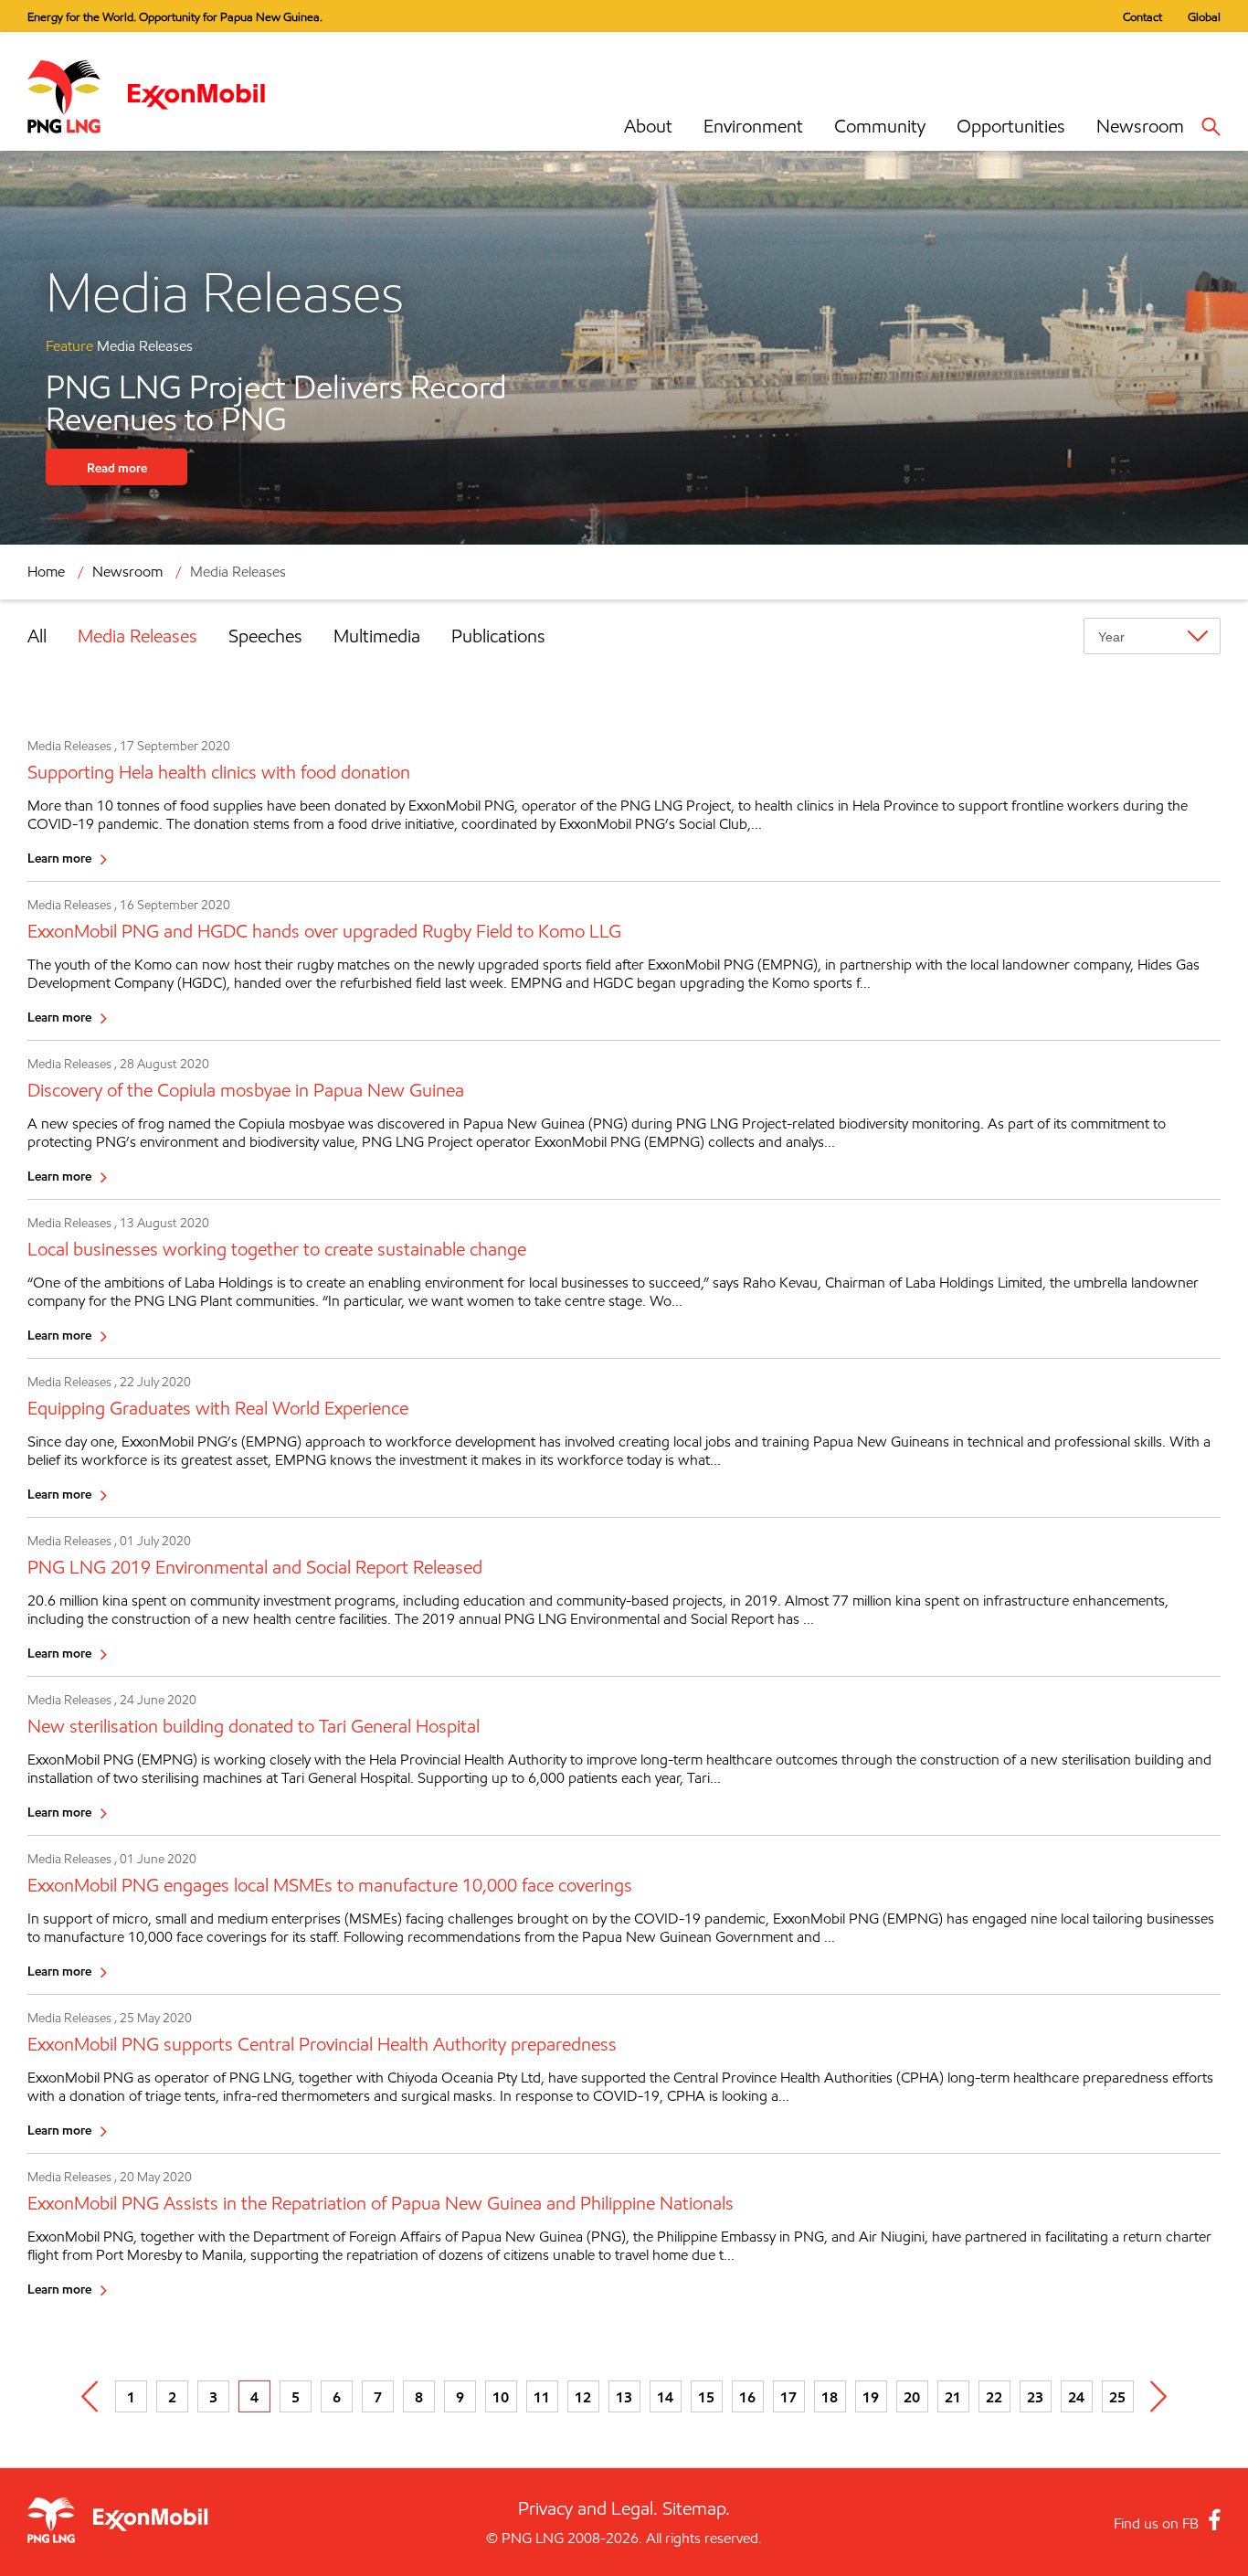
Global (1204, 16)
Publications (498, 636)
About (648, 126)
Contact (1142, 16)
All (37, 636)
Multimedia (377, 636)
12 (583, 2397)
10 (501, 2397)
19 (871, 2397)
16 (747, 2397)
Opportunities (1011, 126)
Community (880, 126)
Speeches (265, 636)
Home (46, 572)
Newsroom (1140, 126)
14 (665, 2397)
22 (994, 2397)
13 (624, 2397)
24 (1076, 2397)
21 (953, 2397)
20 (912, 2397)
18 (830, 2397)
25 (1117, 2397)
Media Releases (137, 636)
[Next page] (1159, 2396)
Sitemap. (696, 2508)
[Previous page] (90, 2396)
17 (788, 2397)
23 (1035, 2397)
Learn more (59, 858)
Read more (117, 467)
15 (706, 2397)
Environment (753, 126)
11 (542, 2397)
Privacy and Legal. (588, 2508)
